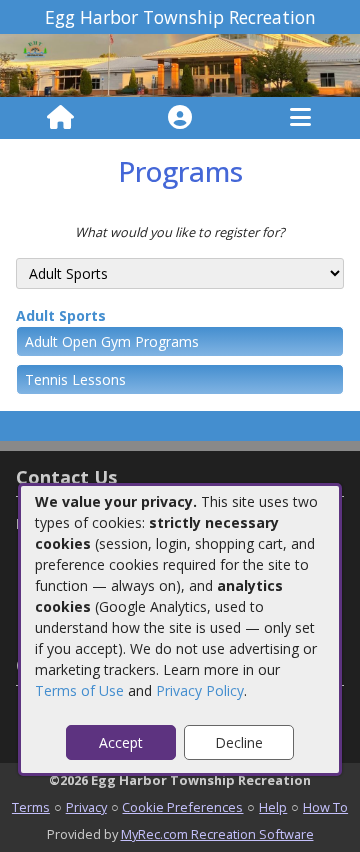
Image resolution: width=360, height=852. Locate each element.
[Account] (180, 118)
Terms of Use (79, 690)
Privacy (86, 807)
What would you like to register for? (180, 232)
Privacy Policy (200, 690)
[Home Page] (60, 118)
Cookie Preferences (182, 807)
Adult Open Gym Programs (112, 341)
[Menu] (300, 118)
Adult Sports (61, 315)
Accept (121, 742)
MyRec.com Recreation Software (217, 834)
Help (273, 807)
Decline (239, 742)
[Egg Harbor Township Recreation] (180, 64)
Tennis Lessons (75, 379)
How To (325, 807)
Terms (31, 807)
